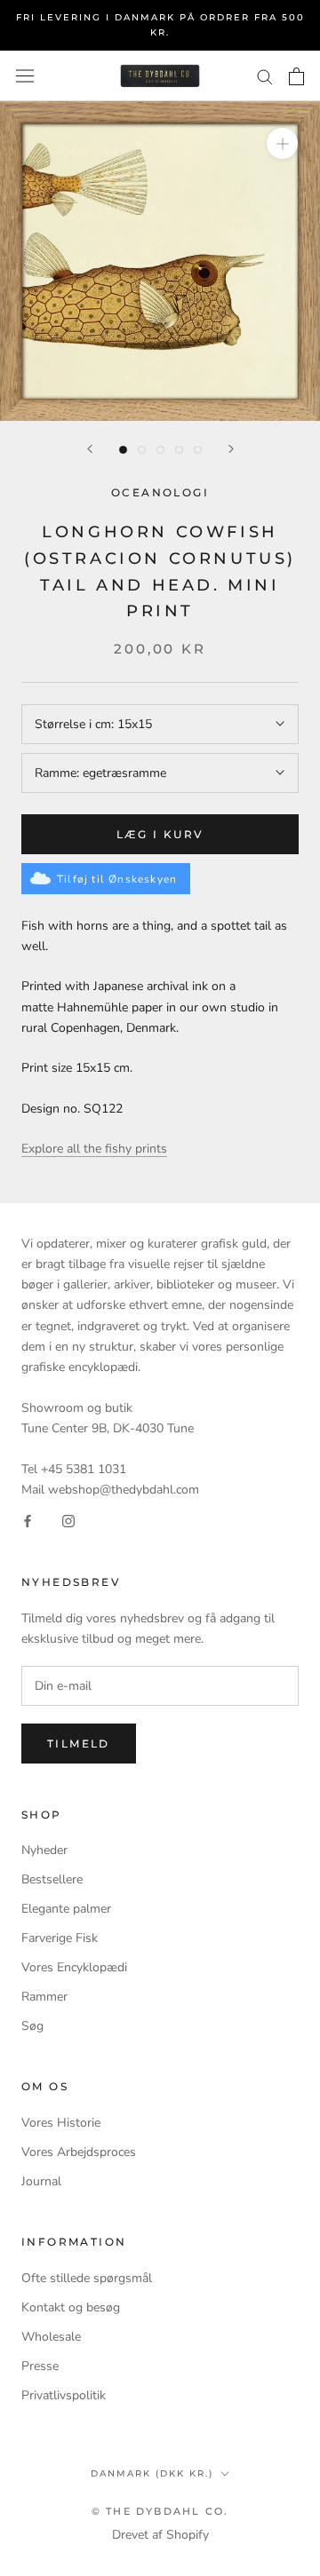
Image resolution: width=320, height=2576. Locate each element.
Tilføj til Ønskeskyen (117, 879)
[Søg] (265, 76)
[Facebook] (28, 1520)
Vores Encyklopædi (74, 1967)
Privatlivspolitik (64, 2395)
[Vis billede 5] (198, 450)
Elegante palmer (66, 1909)
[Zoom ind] (282, 143)
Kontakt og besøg (71, 2307)
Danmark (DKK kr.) (152, 2473)
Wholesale (51, 2337)
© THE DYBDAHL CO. (160, 2511)
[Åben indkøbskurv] (296, 76)
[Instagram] (68, 1520)
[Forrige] (90, 449)
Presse (40, 2366)
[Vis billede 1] (123, 450)
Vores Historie (61, 2123)
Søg (32, 2026)
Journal (41, 2181)
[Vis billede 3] (160, 450)
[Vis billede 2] (142, 450)
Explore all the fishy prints (94, 1149)
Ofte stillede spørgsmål (87, 2278)
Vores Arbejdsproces (79, 2152)
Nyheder (44, 1850)
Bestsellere (52, 1879)
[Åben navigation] (25, 76)
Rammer (44, 1997)
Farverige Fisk (60, 1938)
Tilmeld (79, 1744)
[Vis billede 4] (179, 450)
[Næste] (231, 449)
